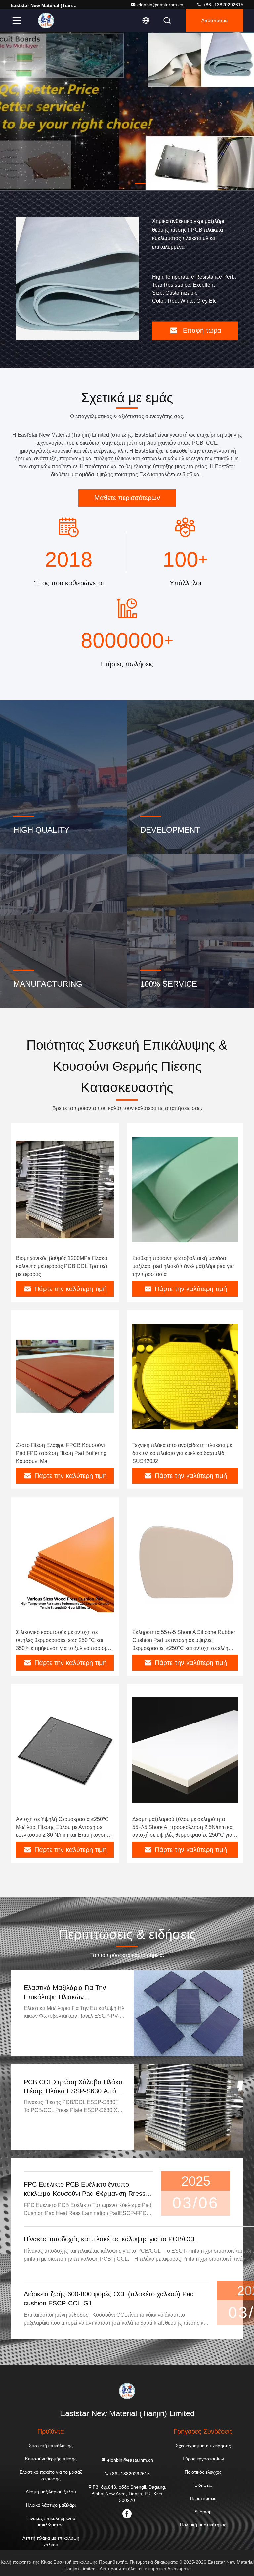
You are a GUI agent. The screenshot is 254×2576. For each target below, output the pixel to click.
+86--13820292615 (223, 5)
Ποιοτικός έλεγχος (203, 2472)
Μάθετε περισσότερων (127, 498)
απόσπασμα (214, 20)
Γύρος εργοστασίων (203, 2459)
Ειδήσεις (203, 2485)
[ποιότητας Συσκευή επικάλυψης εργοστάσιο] (127, 111)
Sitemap (203, 2512)
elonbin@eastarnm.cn (160, 5)
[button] (114, 183)
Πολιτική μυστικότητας (203, 2525)
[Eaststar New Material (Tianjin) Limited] (46, 20)
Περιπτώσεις (203, 2498)
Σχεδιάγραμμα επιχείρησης (203, 2446)
